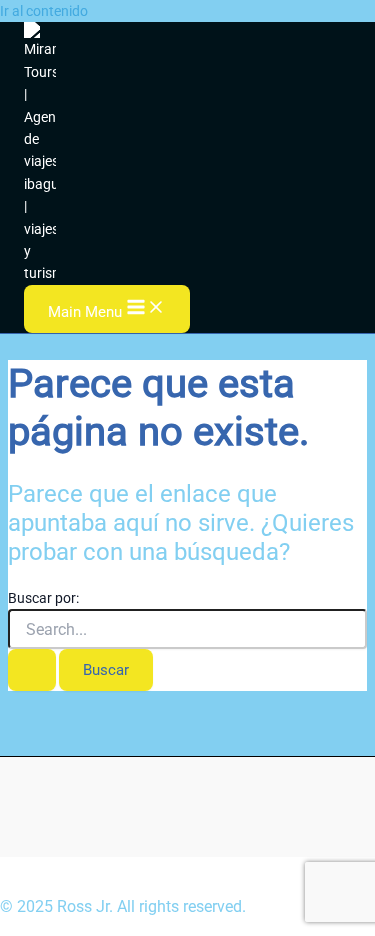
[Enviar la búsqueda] (32, 670)
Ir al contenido (44, 11)
